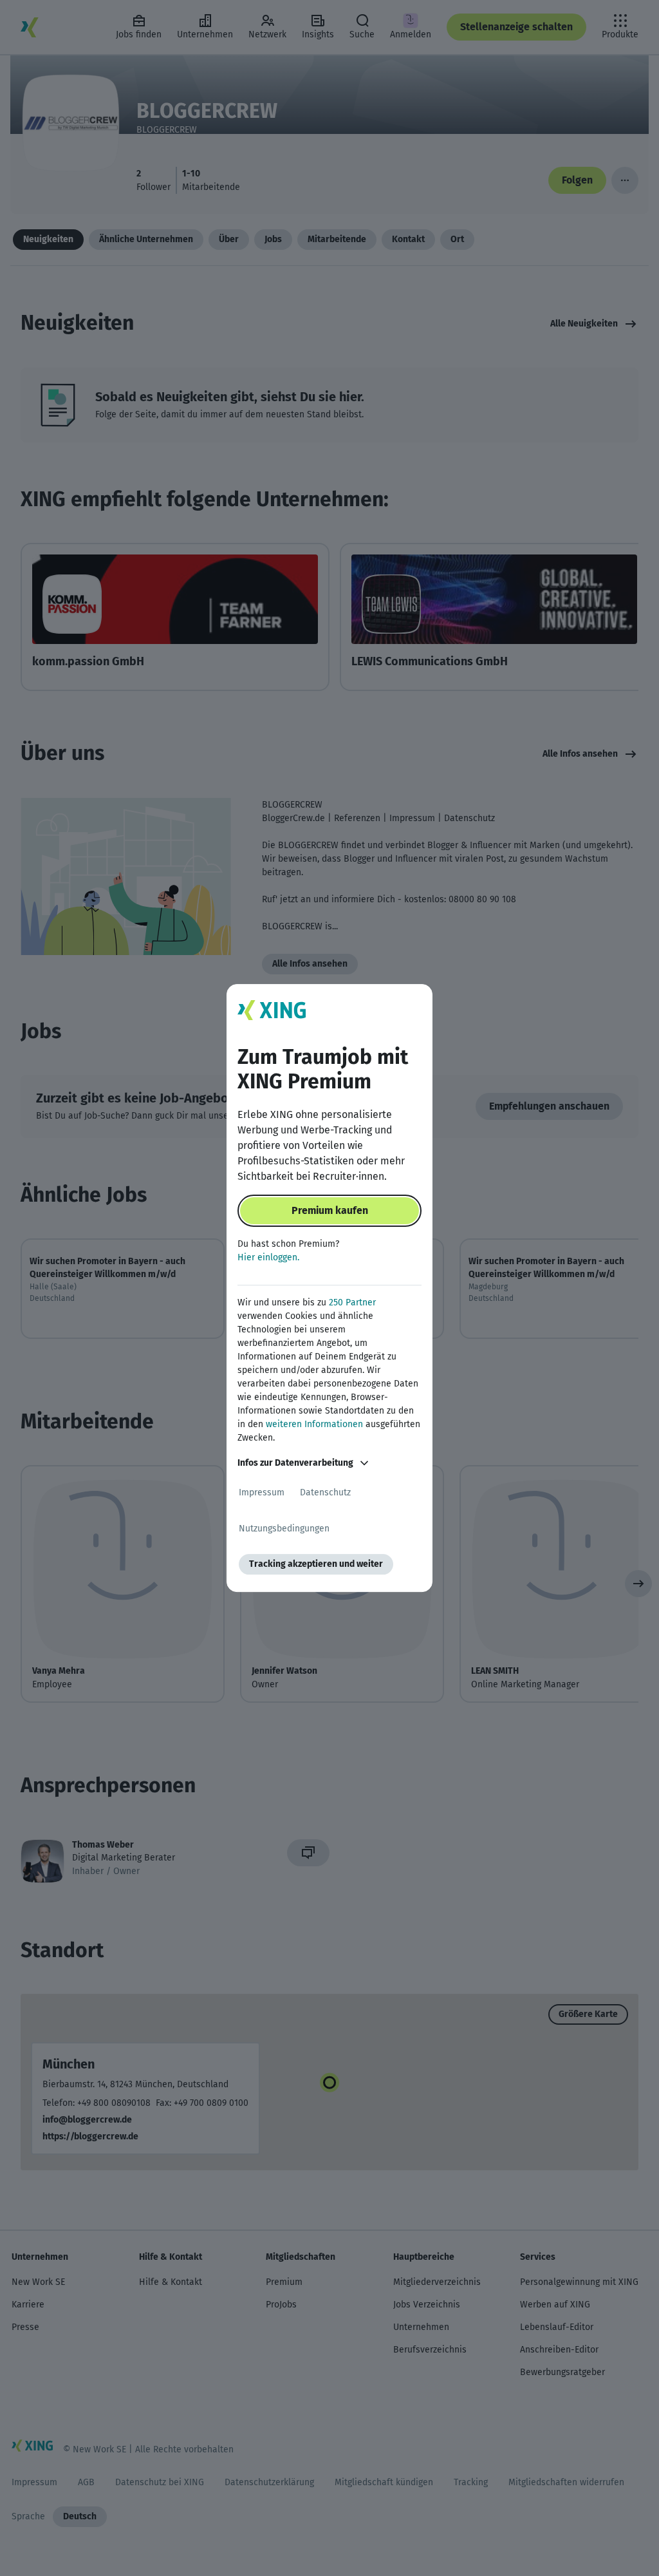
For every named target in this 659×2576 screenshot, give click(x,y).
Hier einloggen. (268, 1257)
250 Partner (352, 1302)
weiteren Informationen (314, 1424)
